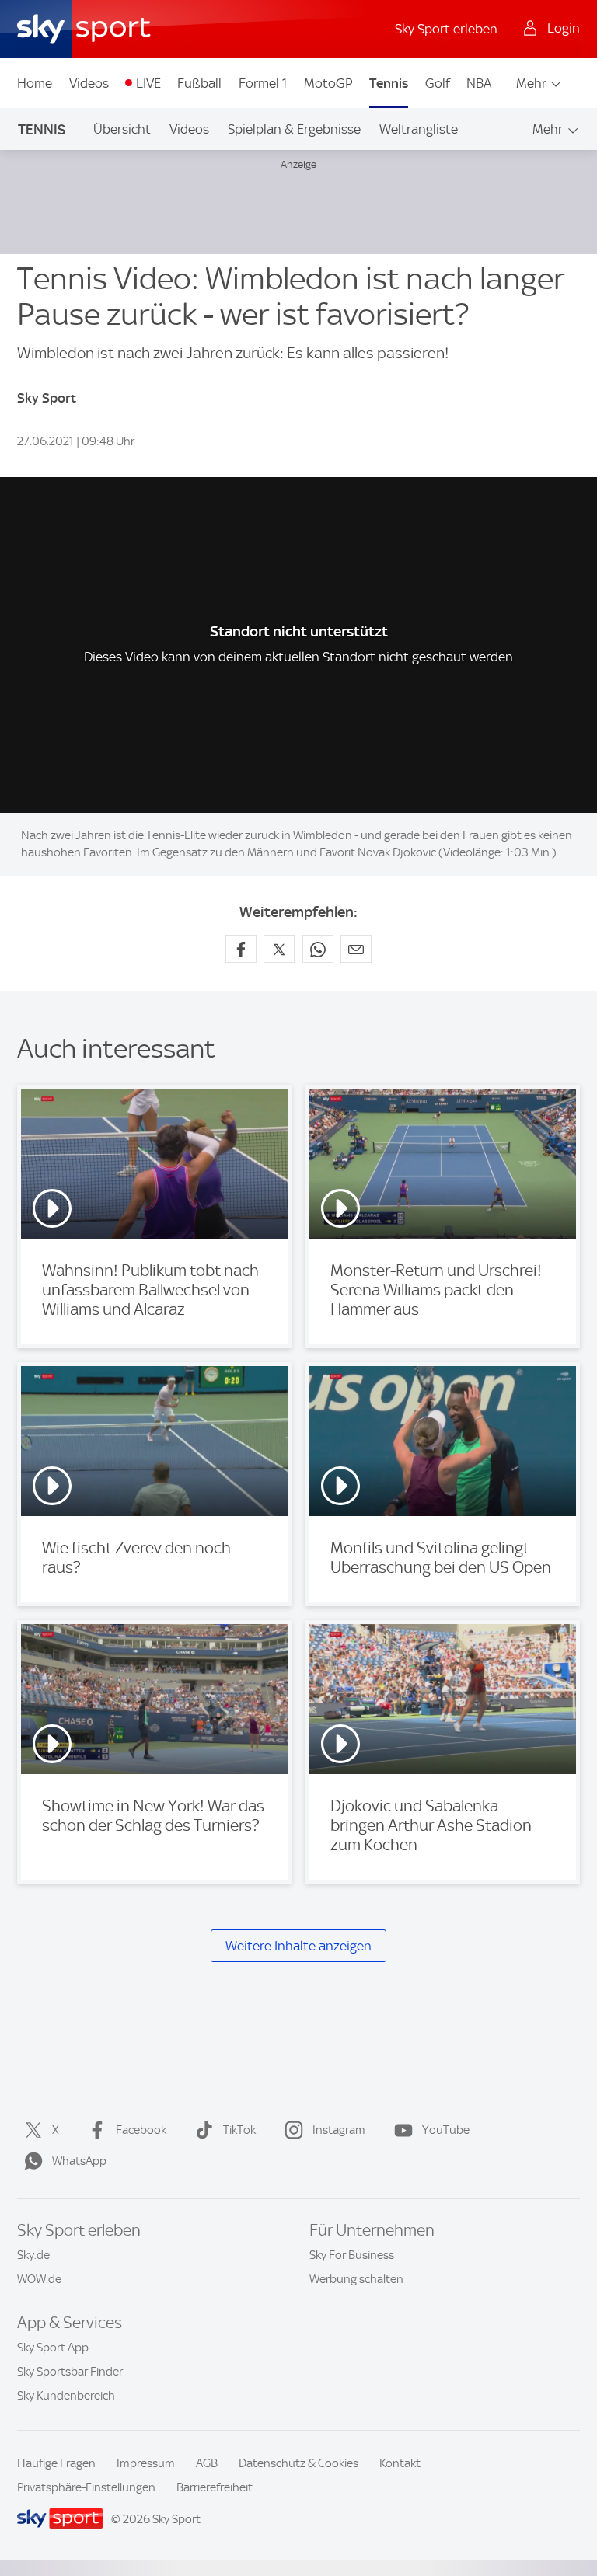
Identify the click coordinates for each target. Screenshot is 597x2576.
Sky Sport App (53, 2348)
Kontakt (400, 2463)
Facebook (141, 2130)
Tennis (389, 83)
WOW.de (39, 2279)
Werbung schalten (356, 2279)
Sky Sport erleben (446, 29)
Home (35, 83)
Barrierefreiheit (215, 2487)
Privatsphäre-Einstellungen (86, 2487)
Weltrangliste (419, 129)
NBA (479, 83)
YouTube (446, 2130)
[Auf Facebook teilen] (241, 949)
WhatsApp (79, 2161)
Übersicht (122, 129)
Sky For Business (352, 2255)
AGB (207, 2463)
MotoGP (328, 83)
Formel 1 (263, 83)
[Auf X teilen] (279, 949)
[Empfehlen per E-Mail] (356, 949)
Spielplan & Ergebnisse (294, 129)
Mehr (531, 83)
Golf (438, 83)
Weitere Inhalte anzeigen (298, 1946)
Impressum (146, 2463)
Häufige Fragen (56, 2463)
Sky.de (33, 2255)
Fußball (199, 83)
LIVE (148, 83)
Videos (89, 83)
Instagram (339, 2130)
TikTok (239, 2130)
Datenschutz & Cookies (298, 2463)
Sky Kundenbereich (66, 2396)
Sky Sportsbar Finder (70, 2372)
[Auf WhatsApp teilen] (318, 949)
